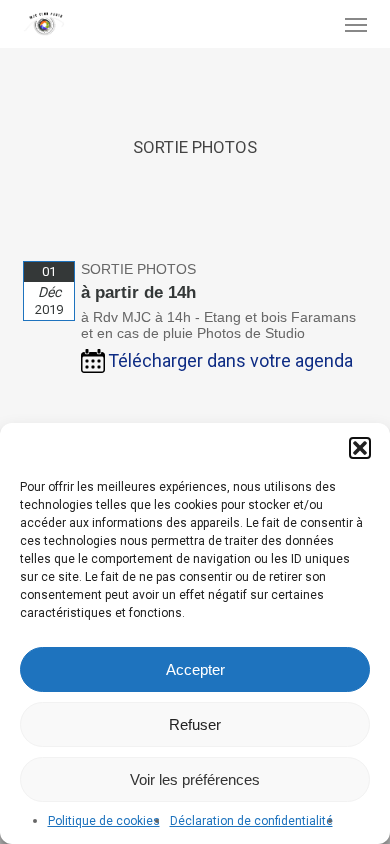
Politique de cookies (104, 821)
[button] (360, 448)
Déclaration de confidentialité (251, 821)
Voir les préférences (195, 779)
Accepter (195, 669)
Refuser (195, 724)
